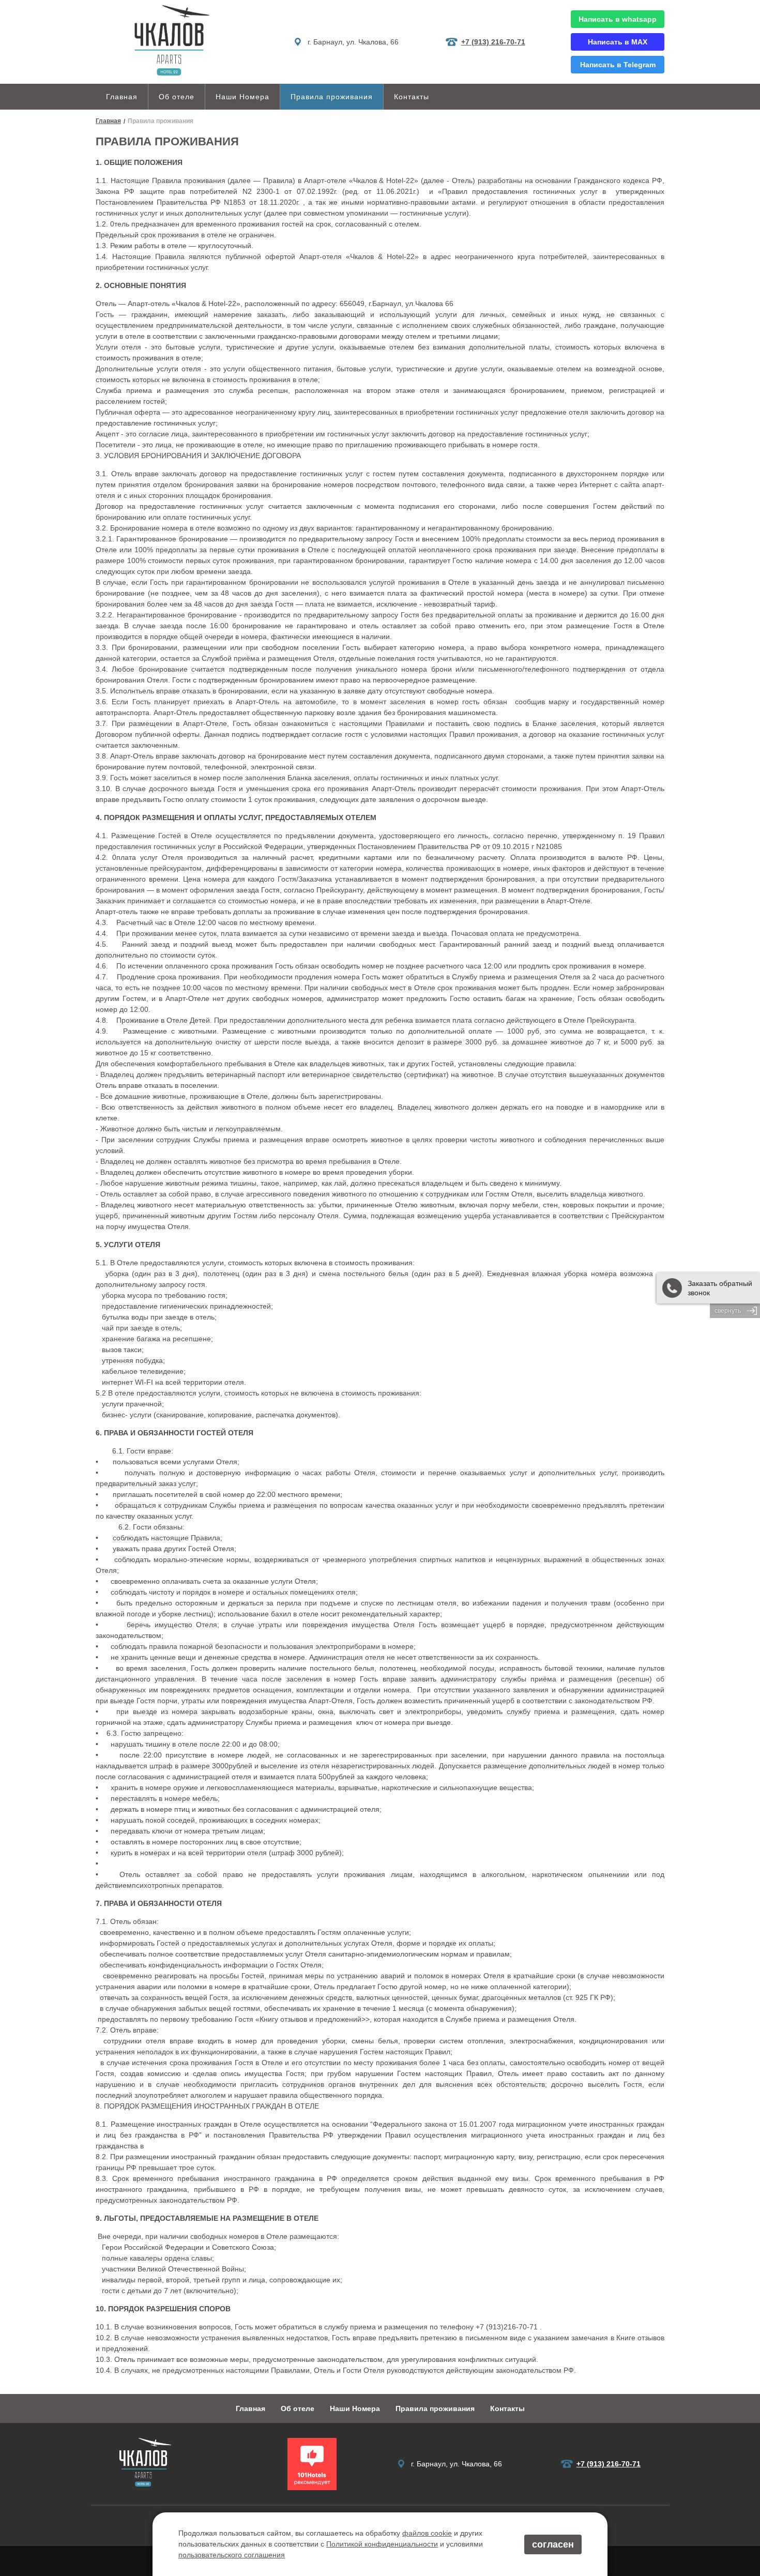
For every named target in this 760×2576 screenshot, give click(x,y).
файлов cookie (427, 2533)
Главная (122, 97)
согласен (553, 2544)
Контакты (412, 97)
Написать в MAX (618, 42)
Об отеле (177, 97)
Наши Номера (242, 97)
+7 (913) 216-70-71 (493, 42)
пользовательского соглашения (232, 2555)
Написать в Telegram (618, 65)
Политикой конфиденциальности (382, 2544)
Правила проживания (332, 97)
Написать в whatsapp (618, 19)
